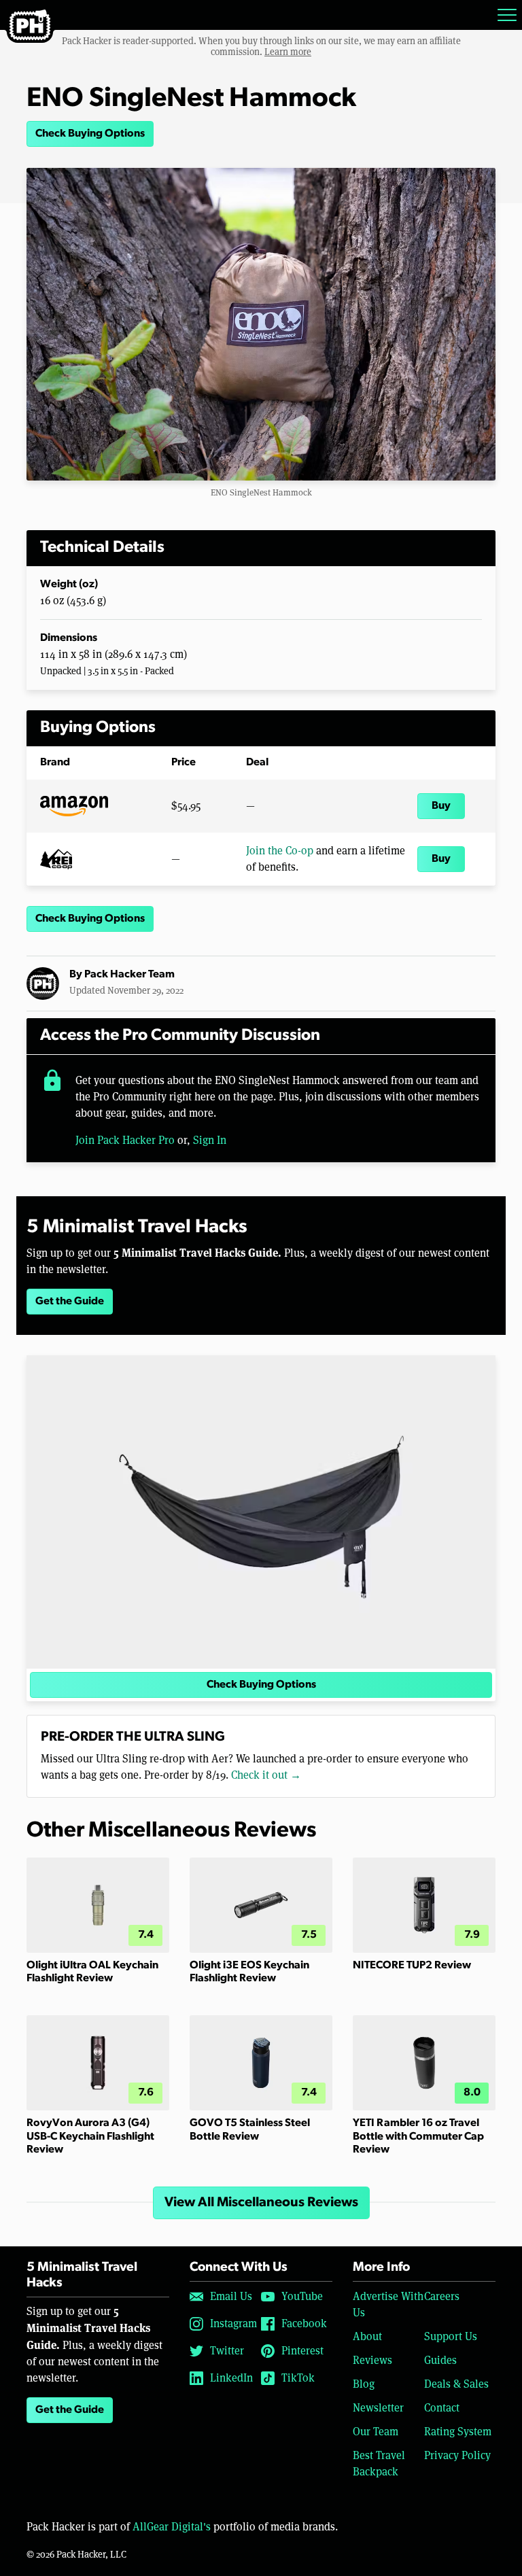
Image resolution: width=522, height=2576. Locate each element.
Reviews (372, 2360)
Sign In (210, 1140)
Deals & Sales (456, 2384)
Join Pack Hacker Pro (125, 1140)
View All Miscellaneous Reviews (261, 2203)
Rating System (458, 2432)
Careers (442, 2296)
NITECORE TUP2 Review (412, 1966)
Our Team (376, 2432)
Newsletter (378, 2408)
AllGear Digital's (172, 2527)
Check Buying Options (90, 134)
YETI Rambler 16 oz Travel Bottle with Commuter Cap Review (418, 2136)
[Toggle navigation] (507, 15)
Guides (440, 2360)
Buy (441, 806)
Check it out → (266, 1775)
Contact (442, 2408)
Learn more (288, 52)
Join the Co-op (280, 851)
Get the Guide (70, 1302)
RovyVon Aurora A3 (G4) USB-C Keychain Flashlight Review (90, 2136)
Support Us (451, 2336)
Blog (364, 2384)
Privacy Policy (457, 2455)
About (367, 2336)
